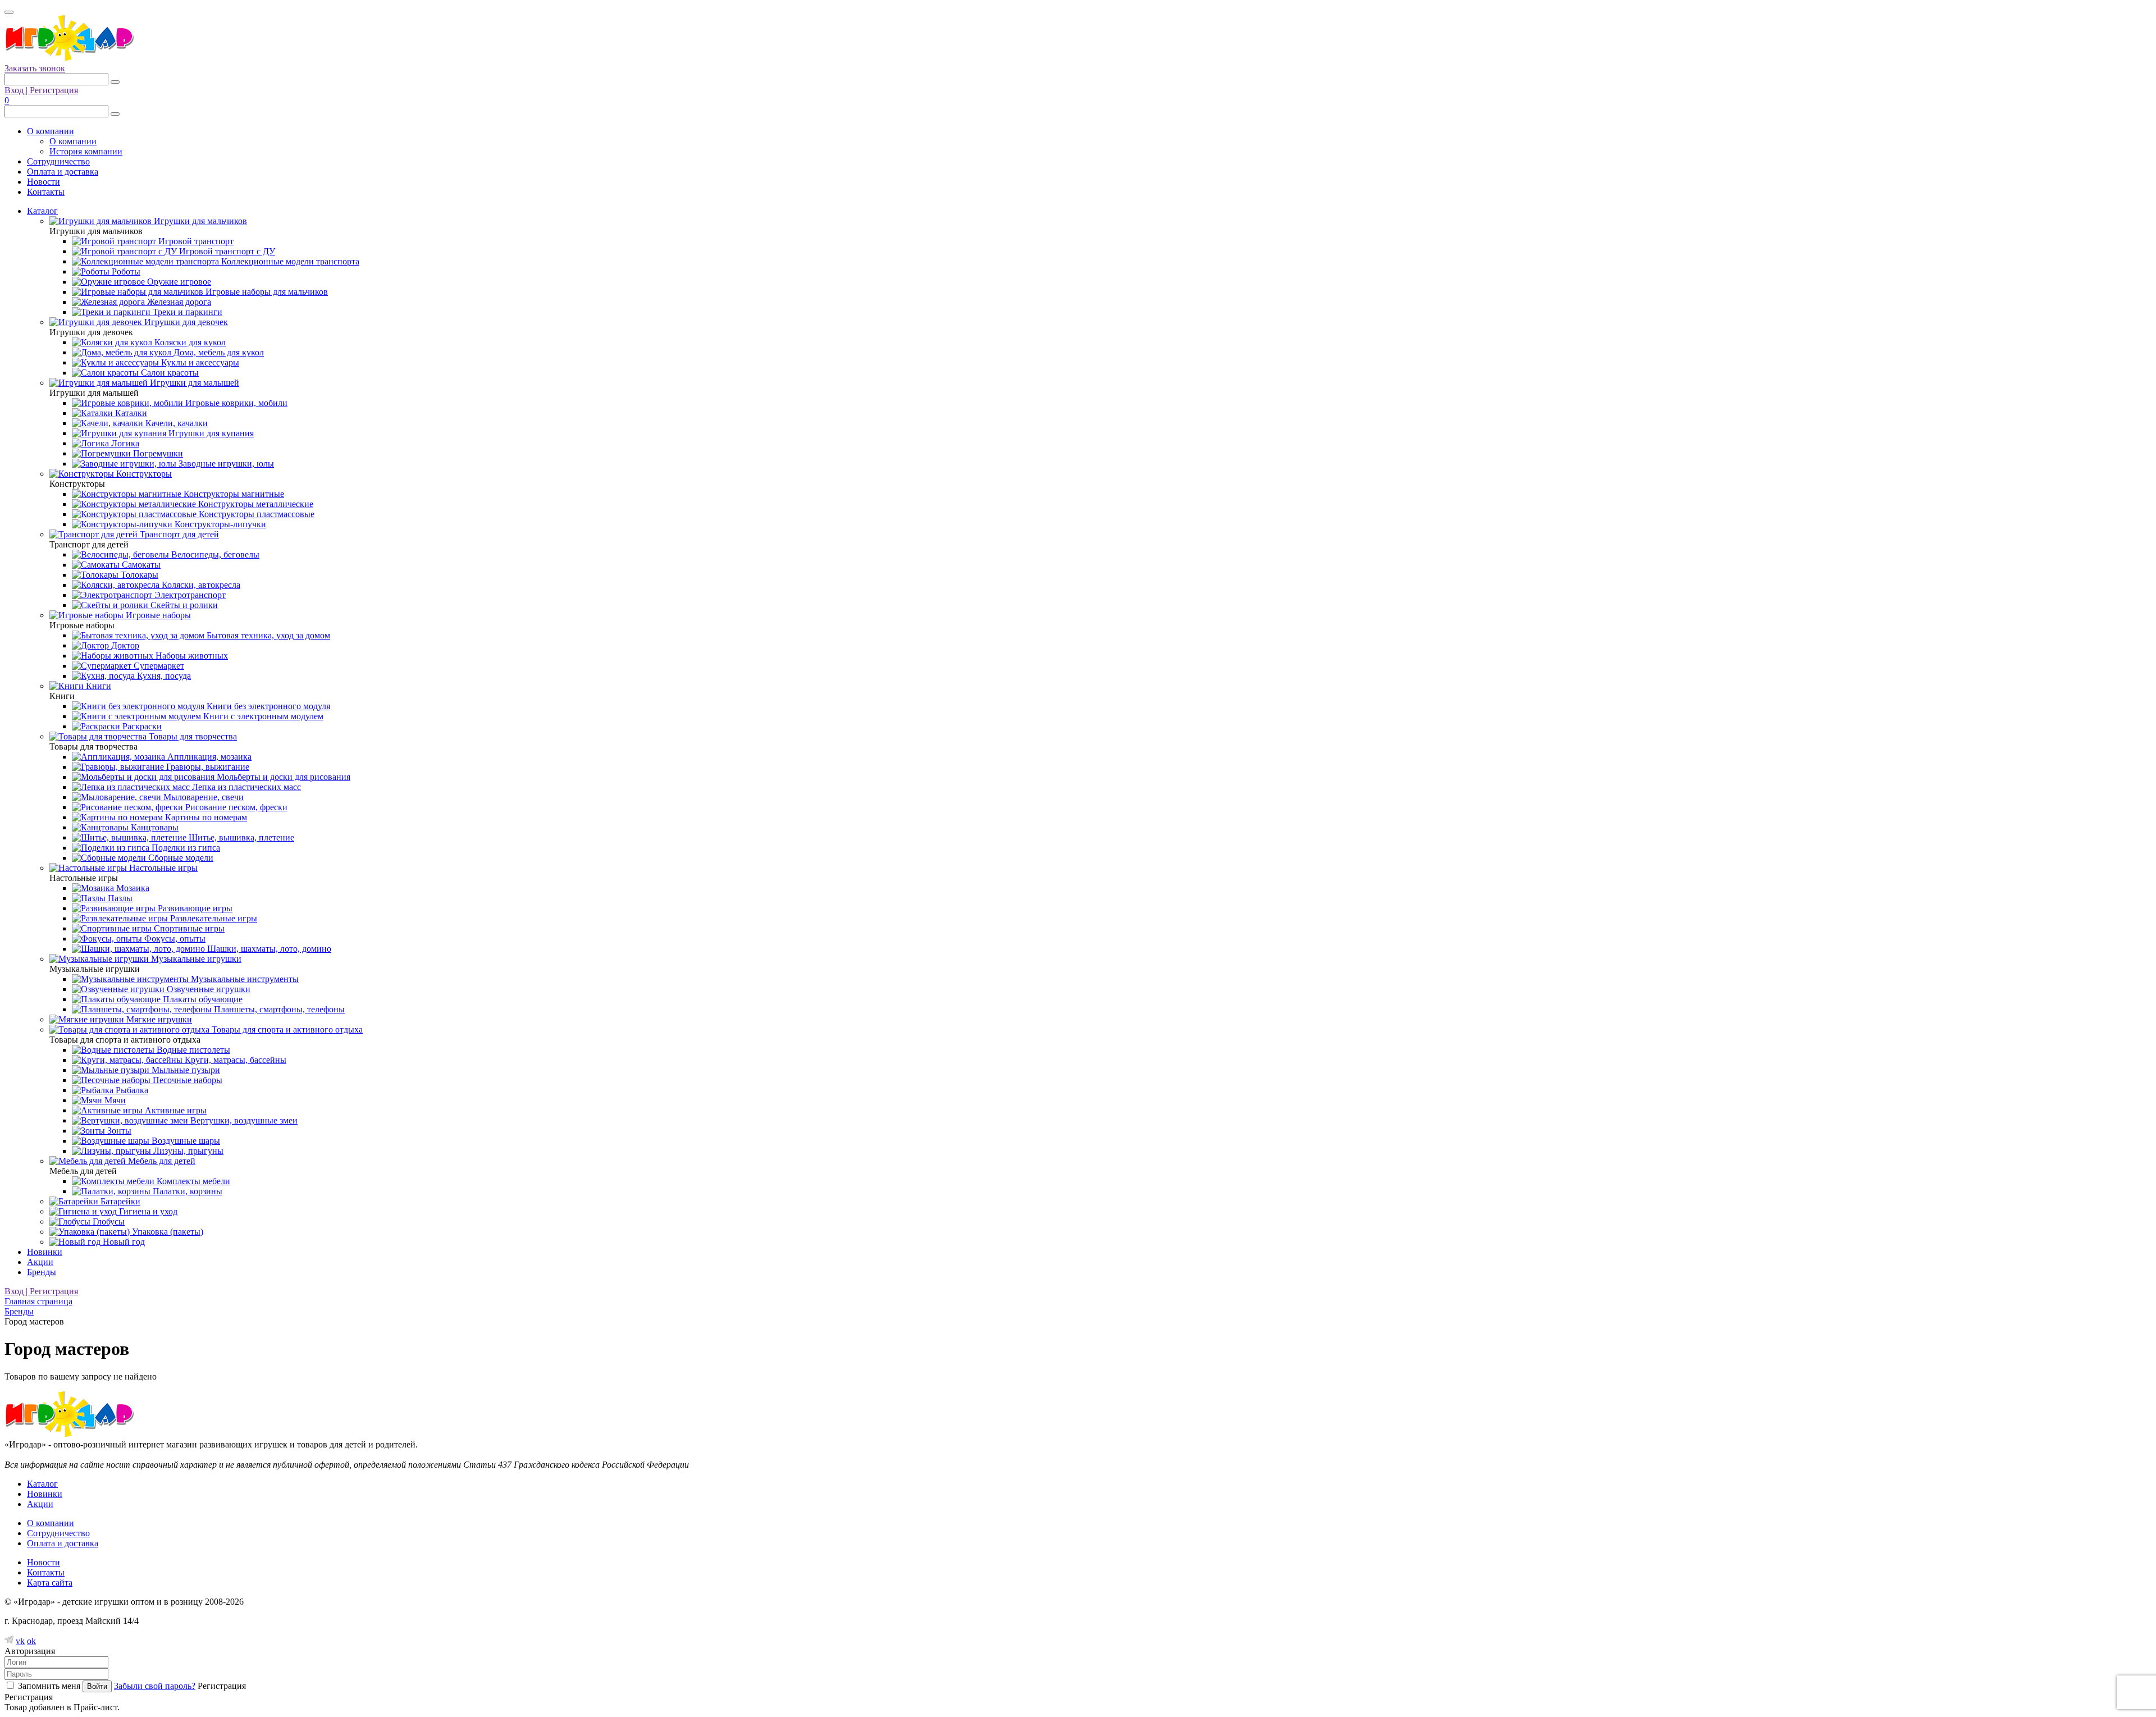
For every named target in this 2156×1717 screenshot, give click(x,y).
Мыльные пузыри (185, 1070)
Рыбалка (131, 1090)
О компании (51, 131)
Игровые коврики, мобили (235, 403)
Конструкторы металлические (255, 504)
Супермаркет (158, 666)
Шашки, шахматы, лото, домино (268, 949)
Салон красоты (169, 373)
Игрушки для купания (210, 433)
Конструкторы (143, 474)
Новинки (45, 1252)
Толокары (138, 575)
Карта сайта (50, 1583)
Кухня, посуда (163, 676)
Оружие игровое (178, 282)
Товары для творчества (192, 736)
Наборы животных (191, 656)
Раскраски (141, 726)
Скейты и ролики (183, 605)
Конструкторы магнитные (233, 494)
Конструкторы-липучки (219, 524)
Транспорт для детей (178, 534)
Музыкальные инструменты (244, 979)
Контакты (46, 192)
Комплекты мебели (192, 1181)
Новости (44, 182)
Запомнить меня (49, 1686)
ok (31, 1641)
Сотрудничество (58, 161)
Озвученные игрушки (207, 989)
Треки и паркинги (186, 312)
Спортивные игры (188, 928)
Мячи (114, 1100)
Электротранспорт (189, 595)
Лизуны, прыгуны (187, 1151)
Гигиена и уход (147, 1211)
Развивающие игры (194, 908)
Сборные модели (180, 858)
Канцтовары (154, 827)
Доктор (124, 645)
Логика (124, 443)
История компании (86, 151)
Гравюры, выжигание (207, 767)
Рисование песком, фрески (235, 807)
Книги (97, 686)
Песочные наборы (186, 1080)
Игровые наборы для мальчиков (266, 292)
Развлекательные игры (213, 918)
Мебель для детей (161, 1161)
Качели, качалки (175, 423)
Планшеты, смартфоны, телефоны (278, 1009)
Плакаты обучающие (202, 999)
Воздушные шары (185, 1141)
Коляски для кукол (189, 342)
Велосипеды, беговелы (214, 554)
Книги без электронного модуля (267, 706)
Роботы (125, 271)
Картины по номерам (205, 817)
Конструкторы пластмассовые (255, 514)
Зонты (118, 1131)
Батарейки (119, 1201)
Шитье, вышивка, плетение (240, 837)
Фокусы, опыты (174, 939)
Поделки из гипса (185, 848)
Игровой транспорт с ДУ (226, 251)
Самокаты (140, 565)
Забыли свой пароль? (155, 1686)
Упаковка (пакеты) (166, 1232)
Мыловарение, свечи (202, 797)
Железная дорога (178, 302)
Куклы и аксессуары (199, 362)
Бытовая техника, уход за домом (267, 635)
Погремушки (157, 453)
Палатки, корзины (186, 1191)
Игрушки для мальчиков (199, 221)
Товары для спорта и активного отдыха (286, 1029)
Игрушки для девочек (185, 322)
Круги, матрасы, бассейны (234, 1060)
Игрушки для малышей (193, 383)
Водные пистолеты (192, 1050)
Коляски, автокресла (200, 585)
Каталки (130, 413)
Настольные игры (162, 868)
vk (20, 1641)
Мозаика (132, 888)
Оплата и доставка (63, 172)
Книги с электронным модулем (262, 716)
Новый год (123, 1242)
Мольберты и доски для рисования (282, 777)
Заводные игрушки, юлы (225, 464)
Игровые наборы (157, 615)
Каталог (42, 211)
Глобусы (108, 1221)
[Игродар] (69, 58)
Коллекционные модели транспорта (289, 261)
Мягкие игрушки (158, 1019)
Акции (40, 1262)
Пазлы (119, 898)
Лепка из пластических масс (245, 787)
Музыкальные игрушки (195, 959)
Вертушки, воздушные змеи (243, 1120)
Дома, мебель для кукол (218, 352)
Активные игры (175, 1110)
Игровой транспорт (195, 241)
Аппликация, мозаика (208, 757)
